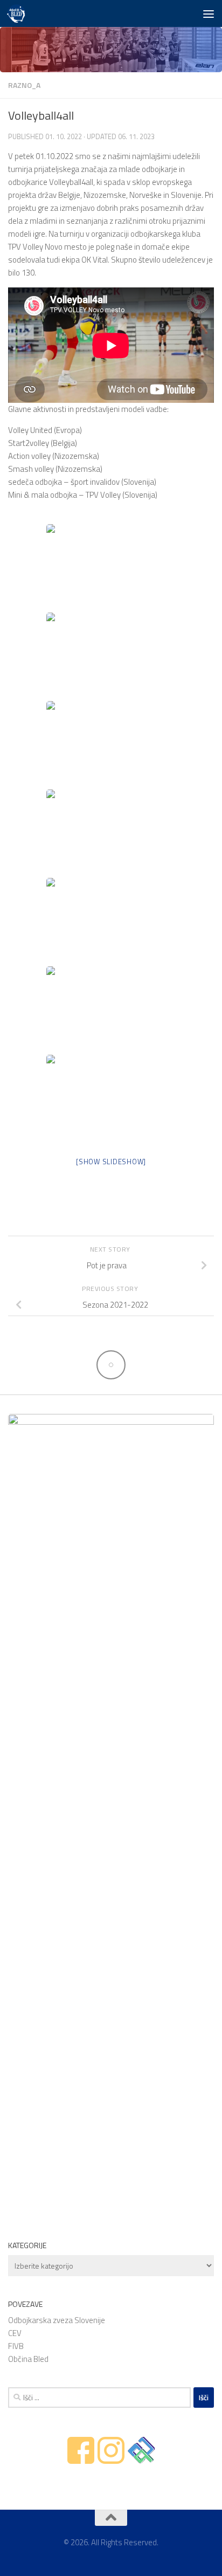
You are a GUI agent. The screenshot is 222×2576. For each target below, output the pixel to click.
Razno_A (24, 85)
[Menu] (209, 13)
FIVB (16, 2346)
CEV (15, 2333)
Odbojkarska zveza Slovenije (57, 2320)
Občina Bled (28, 2359)
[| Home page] (19, 13)
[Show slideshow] (111, 1162)
